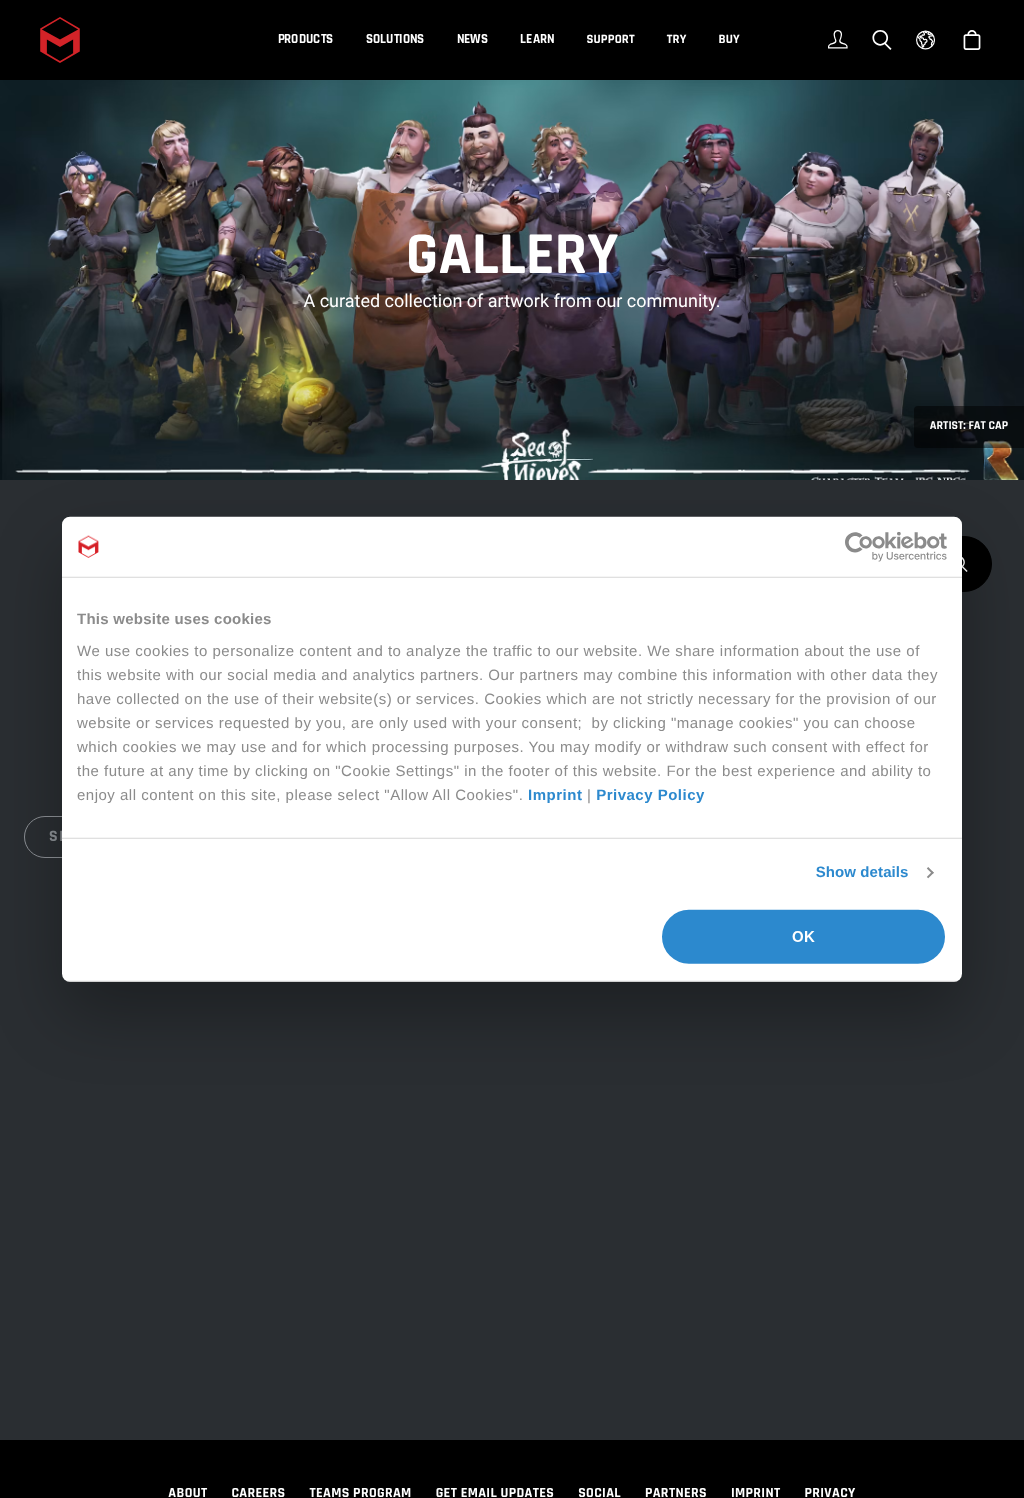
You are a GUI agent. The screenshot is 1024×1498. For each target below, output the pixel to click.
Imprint (555, 794)
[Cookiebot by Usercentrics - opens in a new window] (859, 547)
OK (803, 935)
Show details (862, 872)
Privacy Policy (650, 794)
